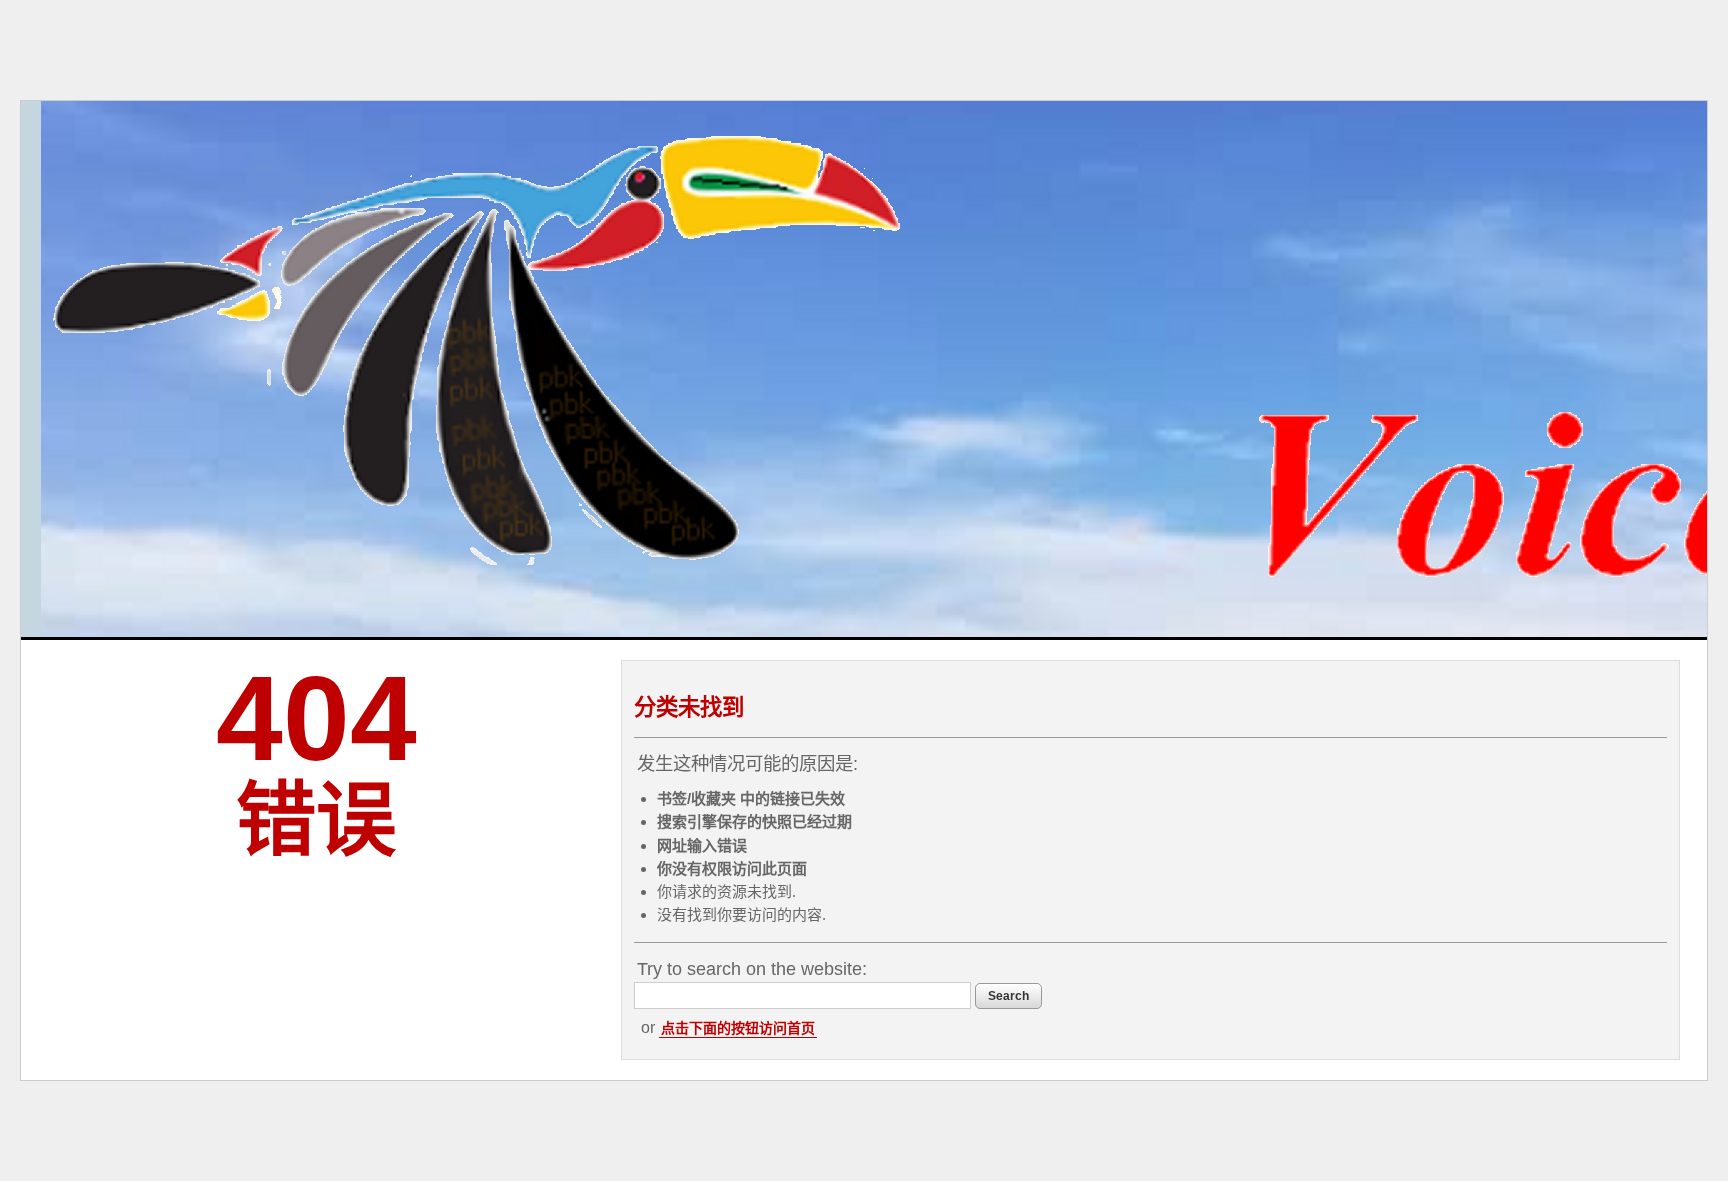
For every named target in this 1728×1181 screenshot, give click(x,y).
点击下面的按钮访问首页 (738, 1028)
